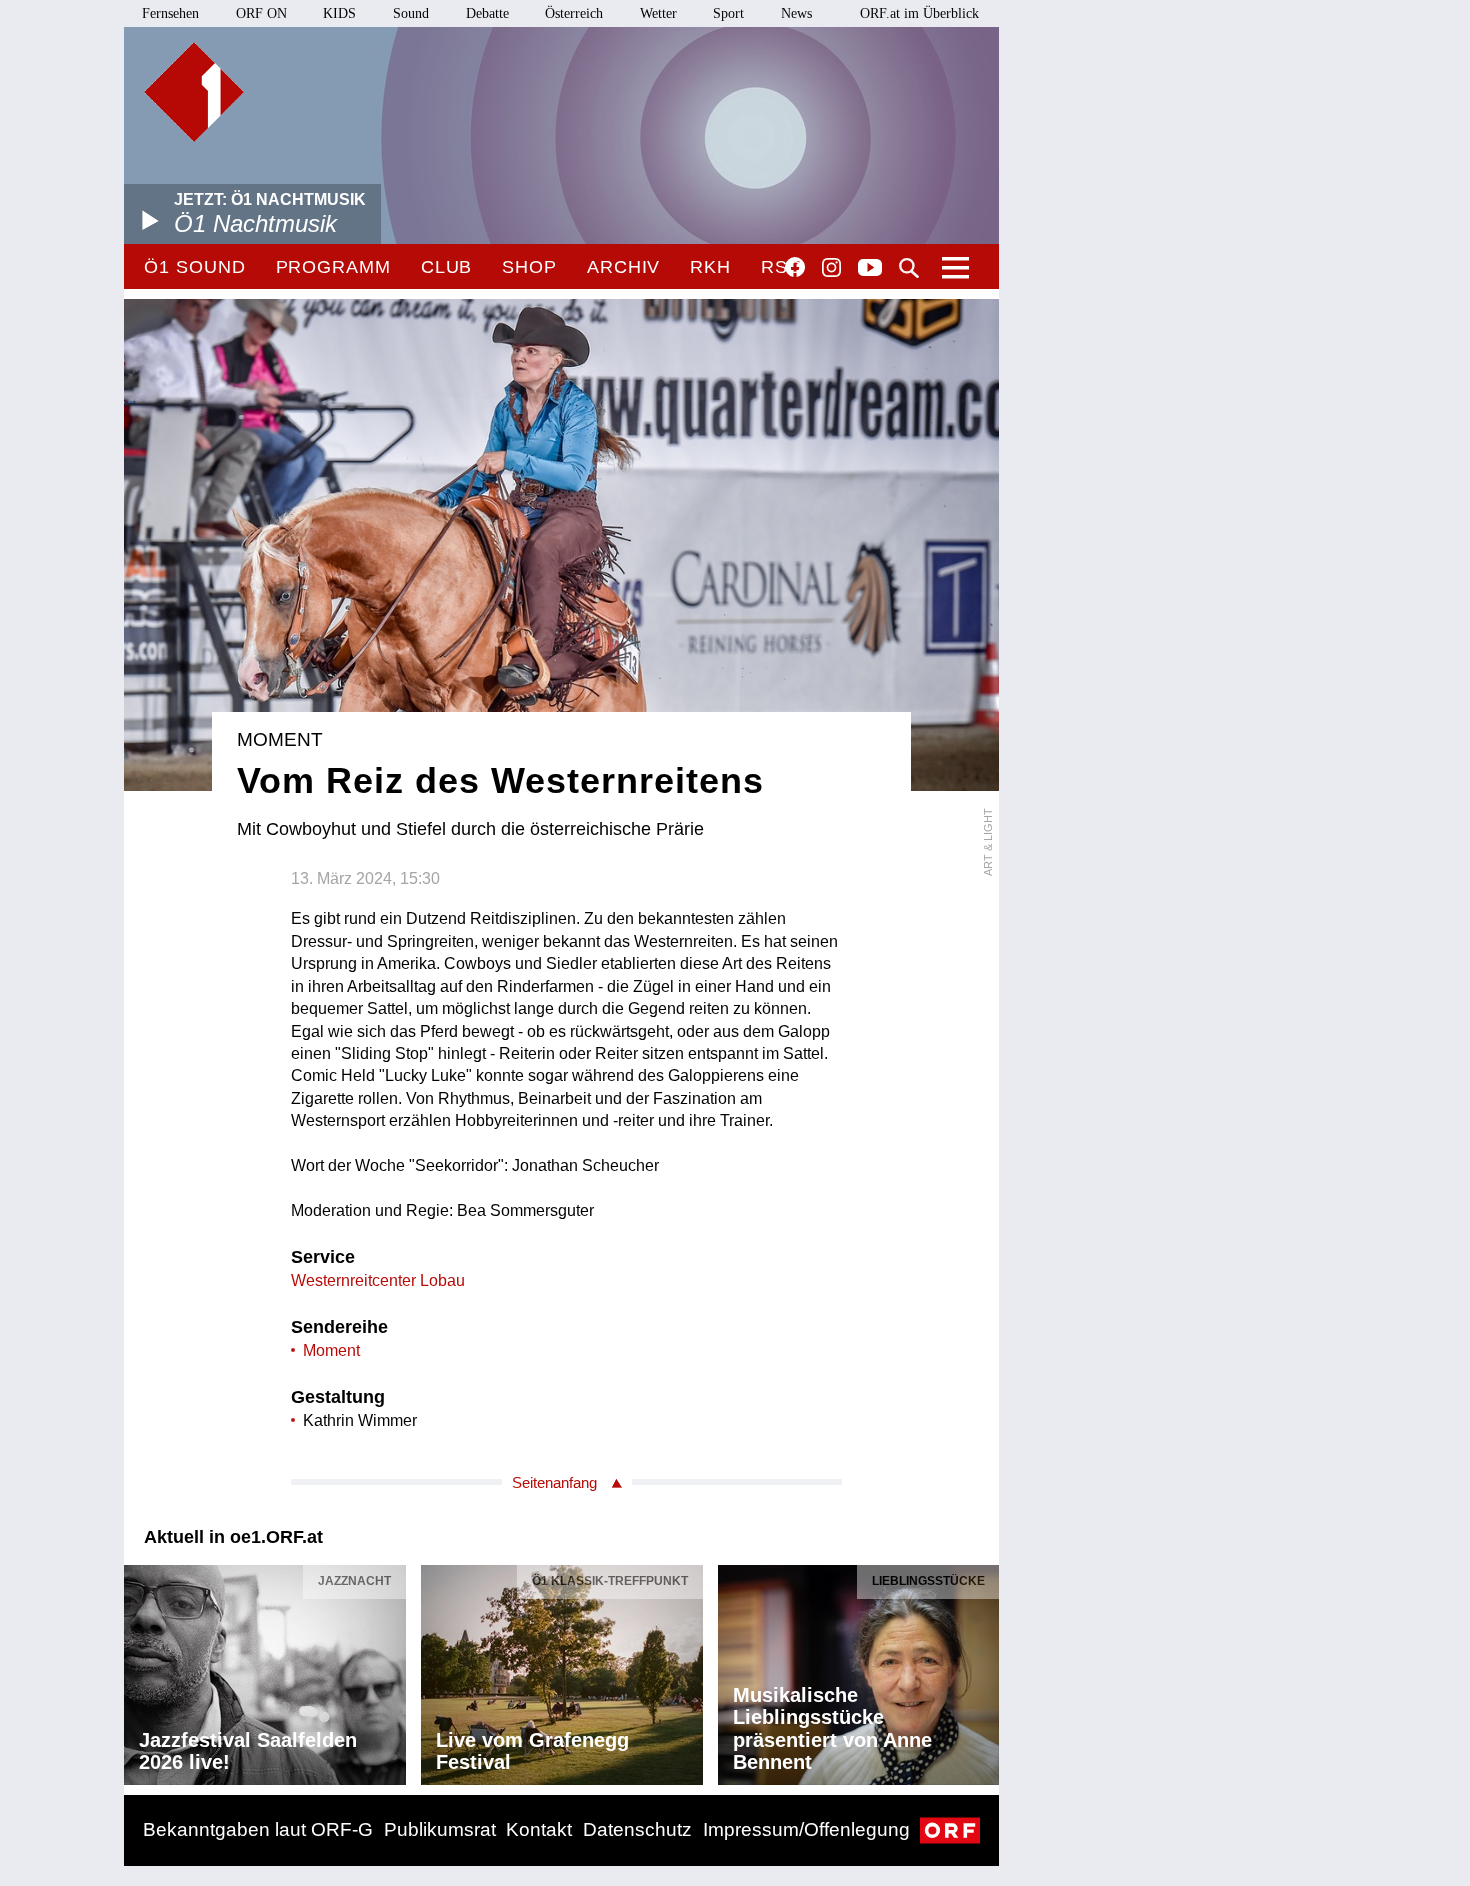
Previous (140, 1670)
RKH (710, 267)
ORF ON (261, 13)
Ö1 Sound (194, 267)
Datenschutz (637, 1829)
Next (983, 1670)
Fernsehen (170, 13)
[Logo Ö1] (194, 92)
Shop (529, 267)
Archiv (623, 267)
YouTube (870, 269)
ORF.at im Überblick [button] (919, 13)
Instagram (831, 268)
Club (447, 267)
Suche (909, 268)
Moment (331, 1350)
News (796, 13)
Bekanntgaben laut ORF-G (258, 1829)
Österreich (574, 13)
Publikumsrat (440, 1829)
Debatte (487, 13)
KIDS (339, 13)
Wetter (658, 13)
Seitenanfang (554, 1482)
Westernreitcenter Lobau (378, 1280)
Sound (411, 13)
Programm (333, 267)
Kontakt (539, 1829)
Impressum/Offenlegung (806, 1829)
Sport (728, 13)
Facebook (795, 267)
